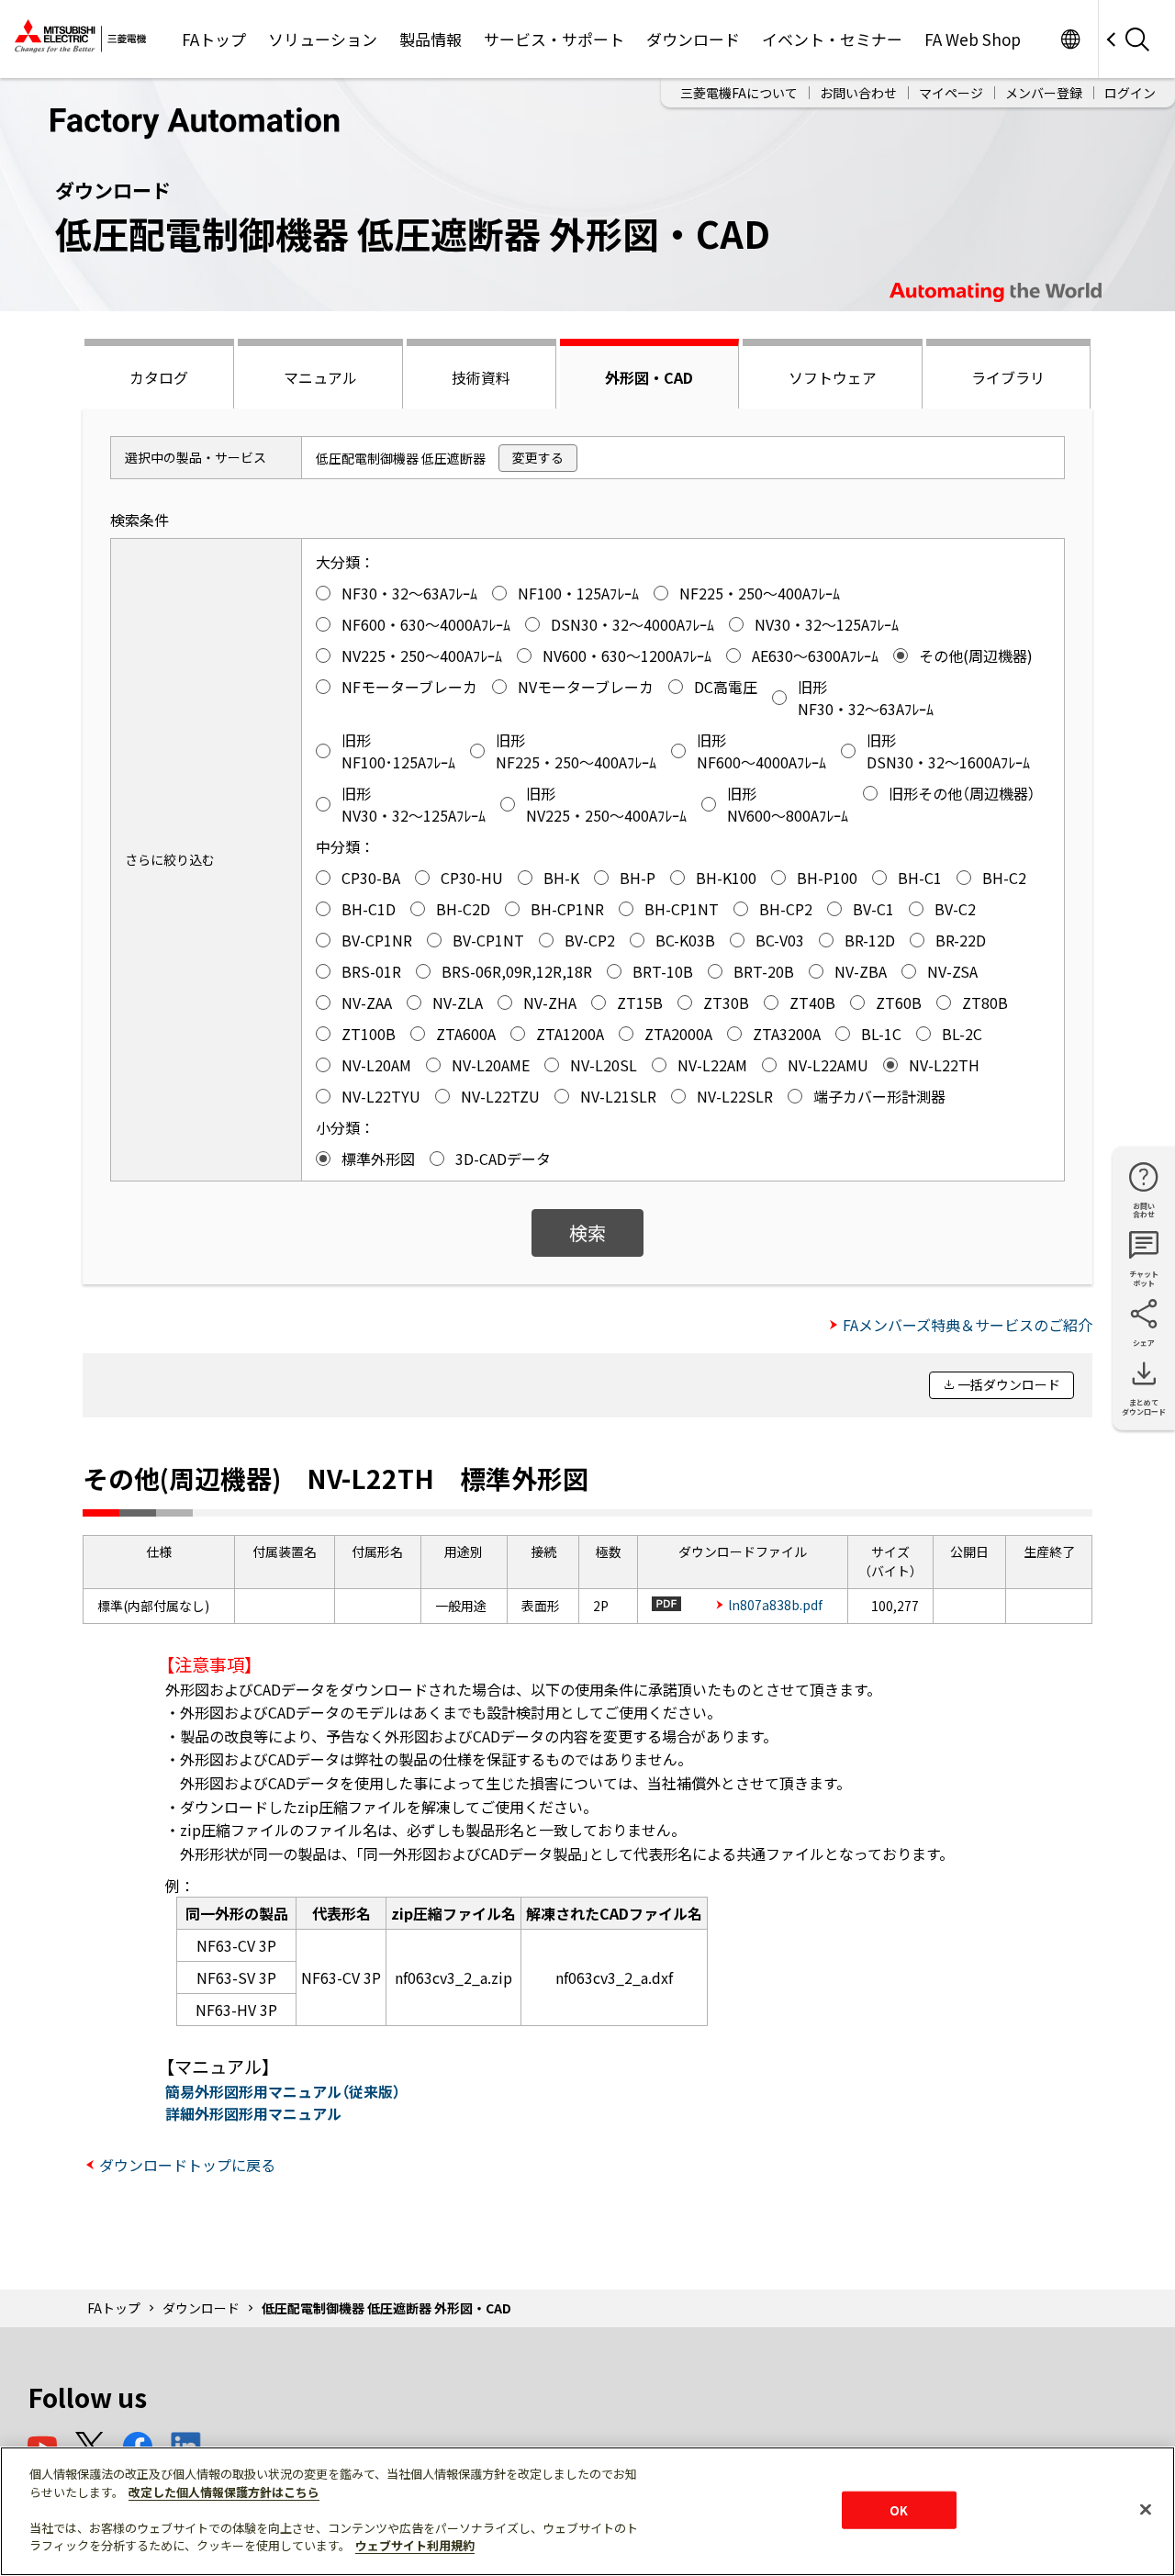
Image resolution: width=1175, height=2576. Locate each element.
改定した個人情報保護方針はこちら (224, 2492)
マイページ (951, 93)
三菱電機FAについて (739, 93)
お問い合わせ (858, 93)
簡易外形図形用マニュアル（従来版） (283, 2091)
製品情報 (431, 39)
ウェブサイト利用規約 (415, 2545)
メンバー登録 (1044, 93)
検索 (587, 1232)
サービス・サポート (554, 39)
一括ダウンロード (1009, 1384)
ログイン (1130, 93)
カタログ (159, 377)
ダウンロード (693, 39)
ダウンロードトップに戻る (187, 2165)
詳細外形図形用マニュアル (253, 2113)
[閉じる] (1146, 2509)
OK (899, 2509)
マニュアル (320, 377)
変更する (538, 457)
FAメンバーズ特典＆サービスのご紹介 (968, 1325)
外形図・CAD (649, 377)
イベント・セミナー (832, 39)
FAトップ (214, 39)
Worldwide (1070, 39)
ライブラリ (1008, 377)
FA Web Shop (973, 39)
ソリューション (323, 39)
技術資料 (481, 377)
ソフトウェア (833, 377)
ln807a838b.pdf (775, 1605)
